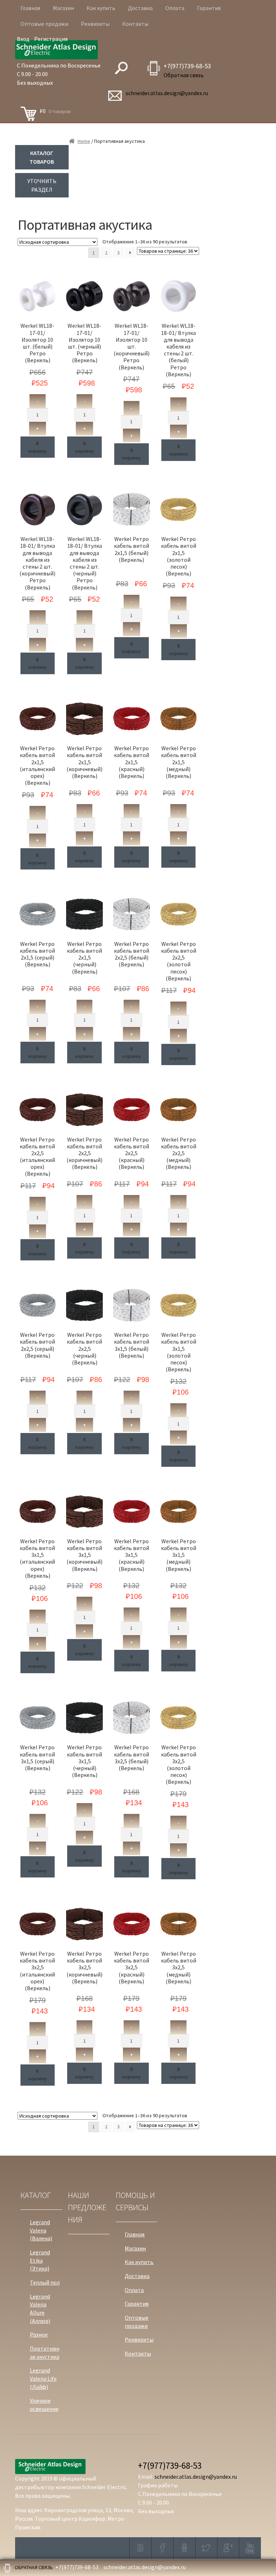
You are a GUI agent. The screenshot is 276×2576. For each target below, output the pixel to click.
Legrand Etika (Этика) (40, 2260)
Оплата (175, 8)
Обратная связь (184, 75)
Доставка (140, 8)
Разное (39, 2334)
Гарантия (209, 8)
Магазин (63, 8)
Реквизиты (95, 24)
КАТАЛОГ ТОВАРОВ (42, 157)
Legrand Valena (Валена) (41, 2230)
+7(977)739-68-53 (187, 66)
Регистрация (51, 39)
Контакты (135, 24)
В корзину (37, 447)
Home (84, 141)
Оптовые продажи (44, 24)
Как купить (101, 8)
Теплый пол (45, 2282)
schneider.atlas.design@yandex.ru (167, 93)
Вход (23, 39)
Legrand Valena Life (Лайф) (43, 2378)
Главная (30, 8)
